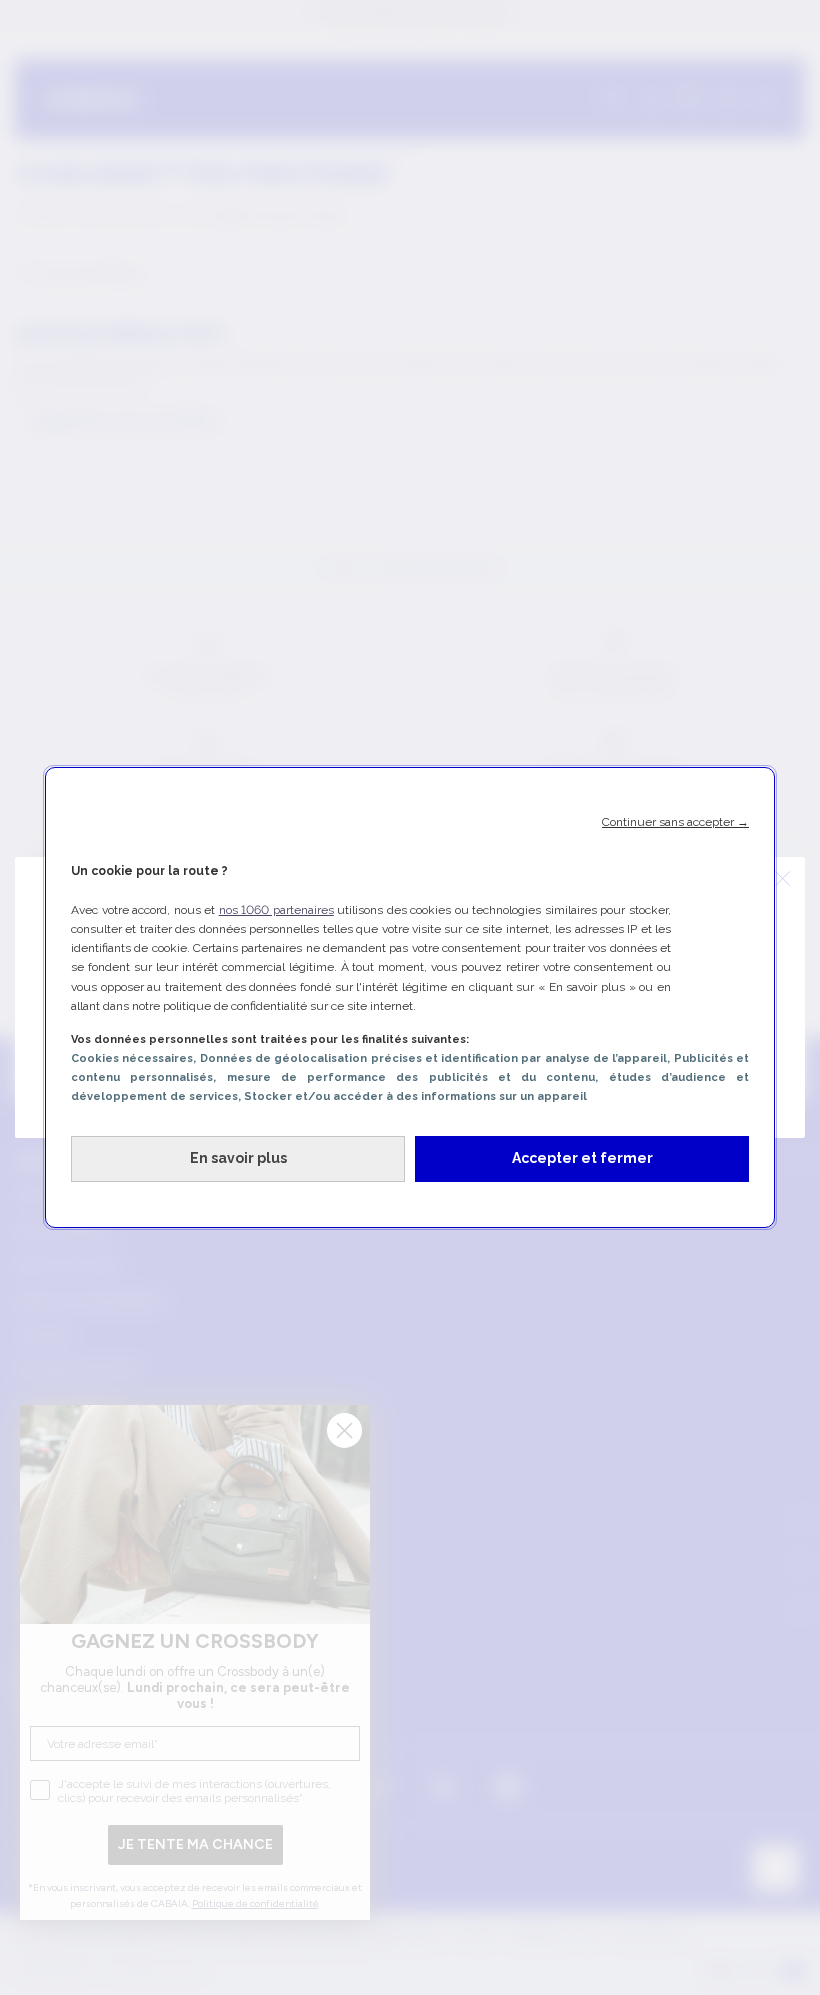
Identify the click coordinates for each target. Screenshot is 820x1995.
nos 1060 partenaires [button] (276, 910)
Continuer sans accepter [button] (675, 822)
